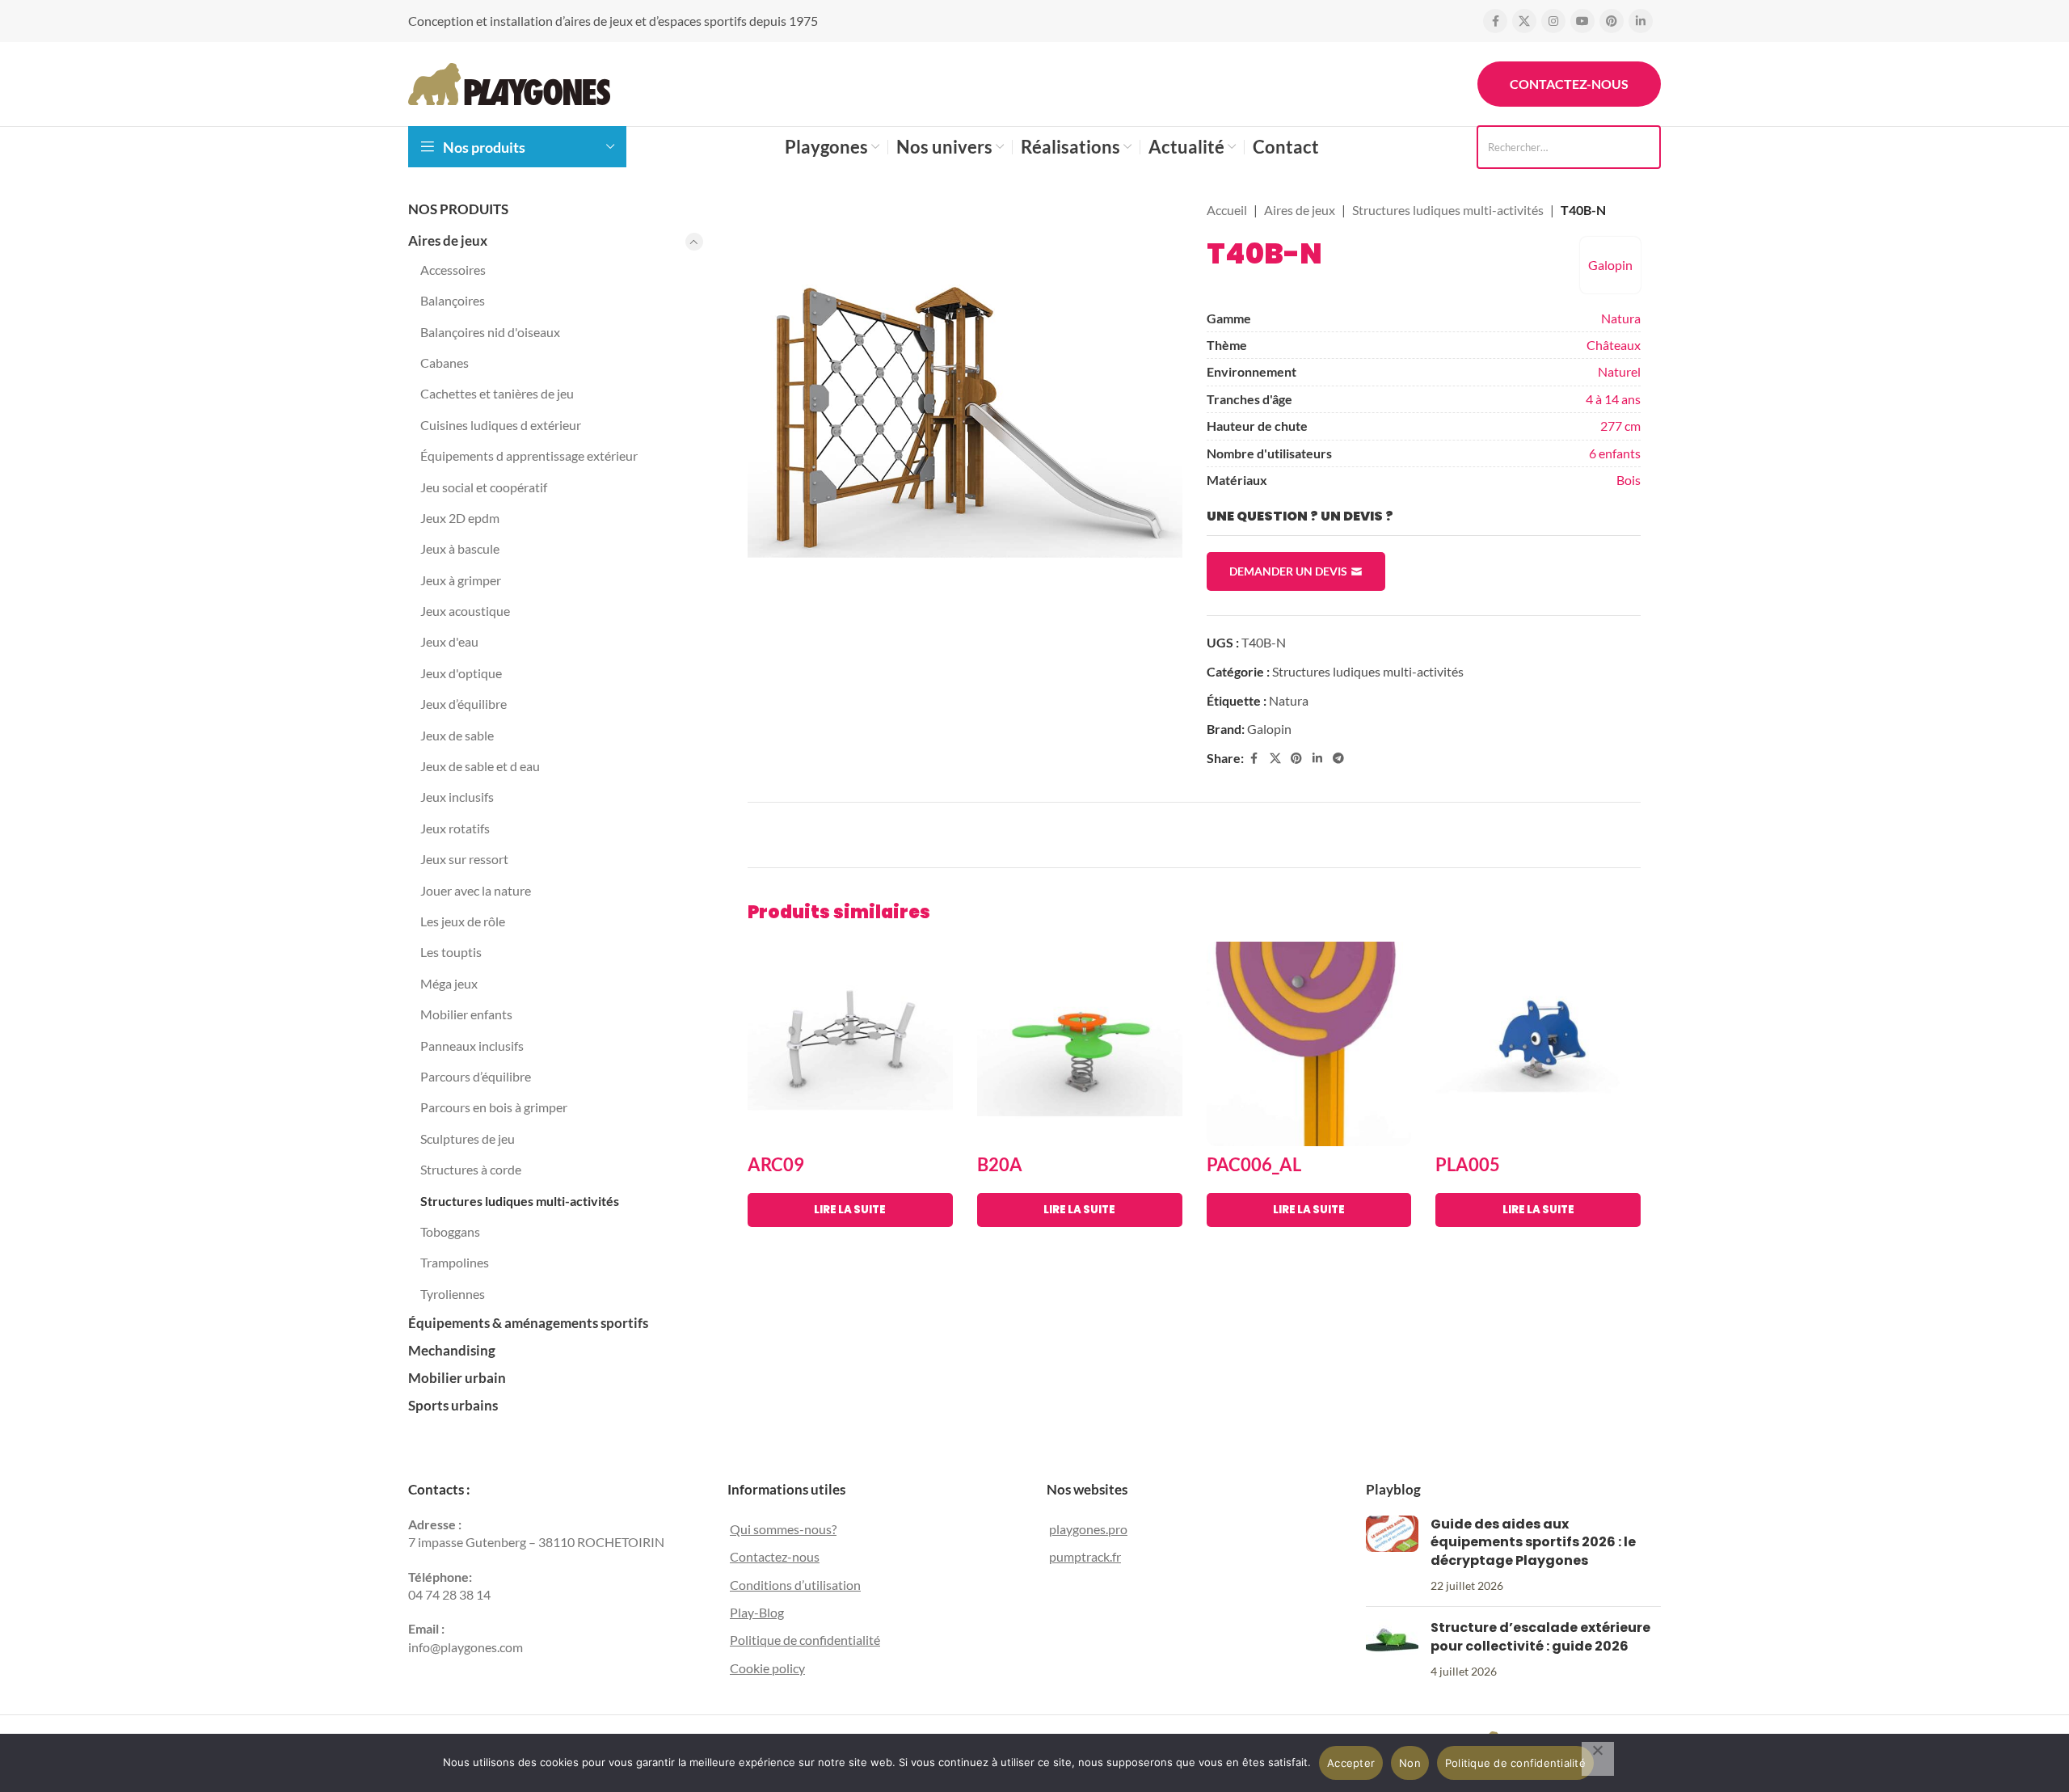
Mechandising (452, 1350)
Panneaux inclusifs (472, 1046)
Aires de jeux (448, 240)
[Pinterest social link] (1612, 21)
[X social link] (1524, 21)
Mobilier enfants (466, 1014)
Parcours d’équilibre (476, 1076)
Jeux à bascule (460, 548)
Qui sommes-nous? (783, 1529)
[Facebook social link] (1495, 21)
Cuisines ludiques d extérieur (501, 425)
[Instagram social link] (1553, 21)
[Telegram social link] (1338, 759)
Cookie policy (767, 1668)
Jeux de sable (457, 735)
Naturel (1619, 371)
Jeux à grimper (461, 580)
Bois (1629, 480)
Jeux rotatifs (455, 828)
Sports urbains (453, 1405)
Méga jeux (449, 983)
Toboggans (450, 1231)
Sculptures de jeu (468, 1138)
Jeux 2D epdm (460, 518)
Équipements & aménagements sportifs (528, 1323)
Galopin (1610, 265)
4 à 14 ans (1613, 399)
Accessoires (453, 270)
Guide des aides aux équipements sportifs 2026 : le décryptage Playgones (1533, 1542)
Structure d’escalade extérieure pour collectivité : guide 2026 (1540, 1636)
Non (1410, 1763)
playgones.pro (1088, 1529)
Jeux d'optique (461, 673)
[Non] (1598, 1759)
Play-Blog (757, 1612)
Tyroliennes (453, 1294)
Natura (1621, 318)
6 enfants (1615, 453)
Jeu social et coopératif (484, 487)
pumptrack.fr (1085, 1556)
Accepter (1351, 1763)
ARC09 (776, 1164)
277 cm (1620, 426)
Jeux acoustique (465, 611)
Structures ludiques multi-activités (520, 1201)
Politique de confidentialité (805, 1640)
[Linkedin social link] (1641, 21)
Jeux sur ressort (464, 859)
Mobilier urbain (457, 1378)
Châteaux (1614, 345)
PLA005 (1468, 1164)
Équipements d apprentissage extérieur (529, 455)
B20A (1000, 1164)
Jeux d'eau (449, 641)
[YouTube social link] (1582, 21)
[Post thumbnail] (1392, 1555)
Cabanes (445, 363)
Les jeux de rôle (463, 921)
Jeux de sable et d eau (480, 766)
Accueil (1227, 210)
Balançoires (453, 300)
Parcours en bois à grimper (494, 1107)
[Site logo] (509, 82)
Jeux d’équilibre (464, 704)
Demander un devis (1288, 571)
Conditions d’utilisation (795, 1585)
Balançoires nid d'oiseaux (490, 332)
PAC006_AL (1254, 1164)
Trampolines (455, 1262)
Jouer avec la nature (476, 890)
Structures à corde (471, 1169)
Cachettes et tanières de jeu (497, 393)
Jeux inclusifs (457, 797)
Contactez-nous (1569, 84)
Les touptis (451, 952)
